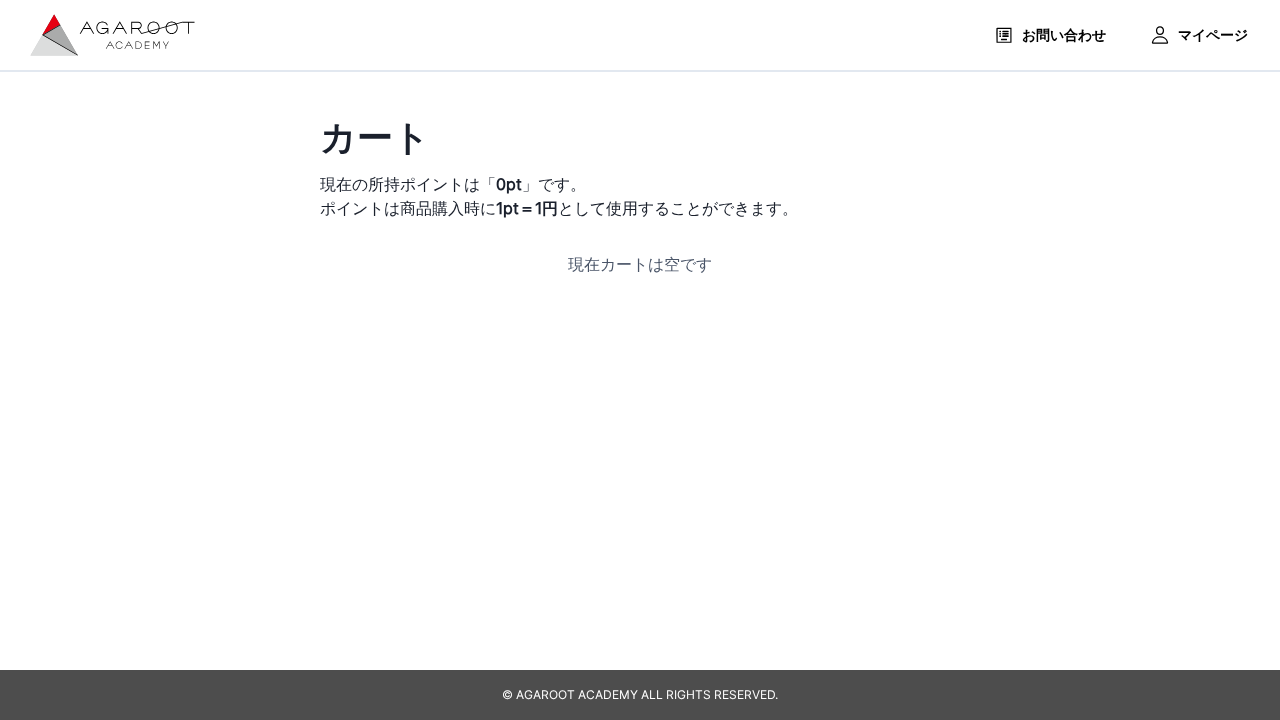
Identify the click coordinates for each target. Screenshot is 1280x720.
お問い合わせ (1064, 34)
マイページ (1213, 34)
